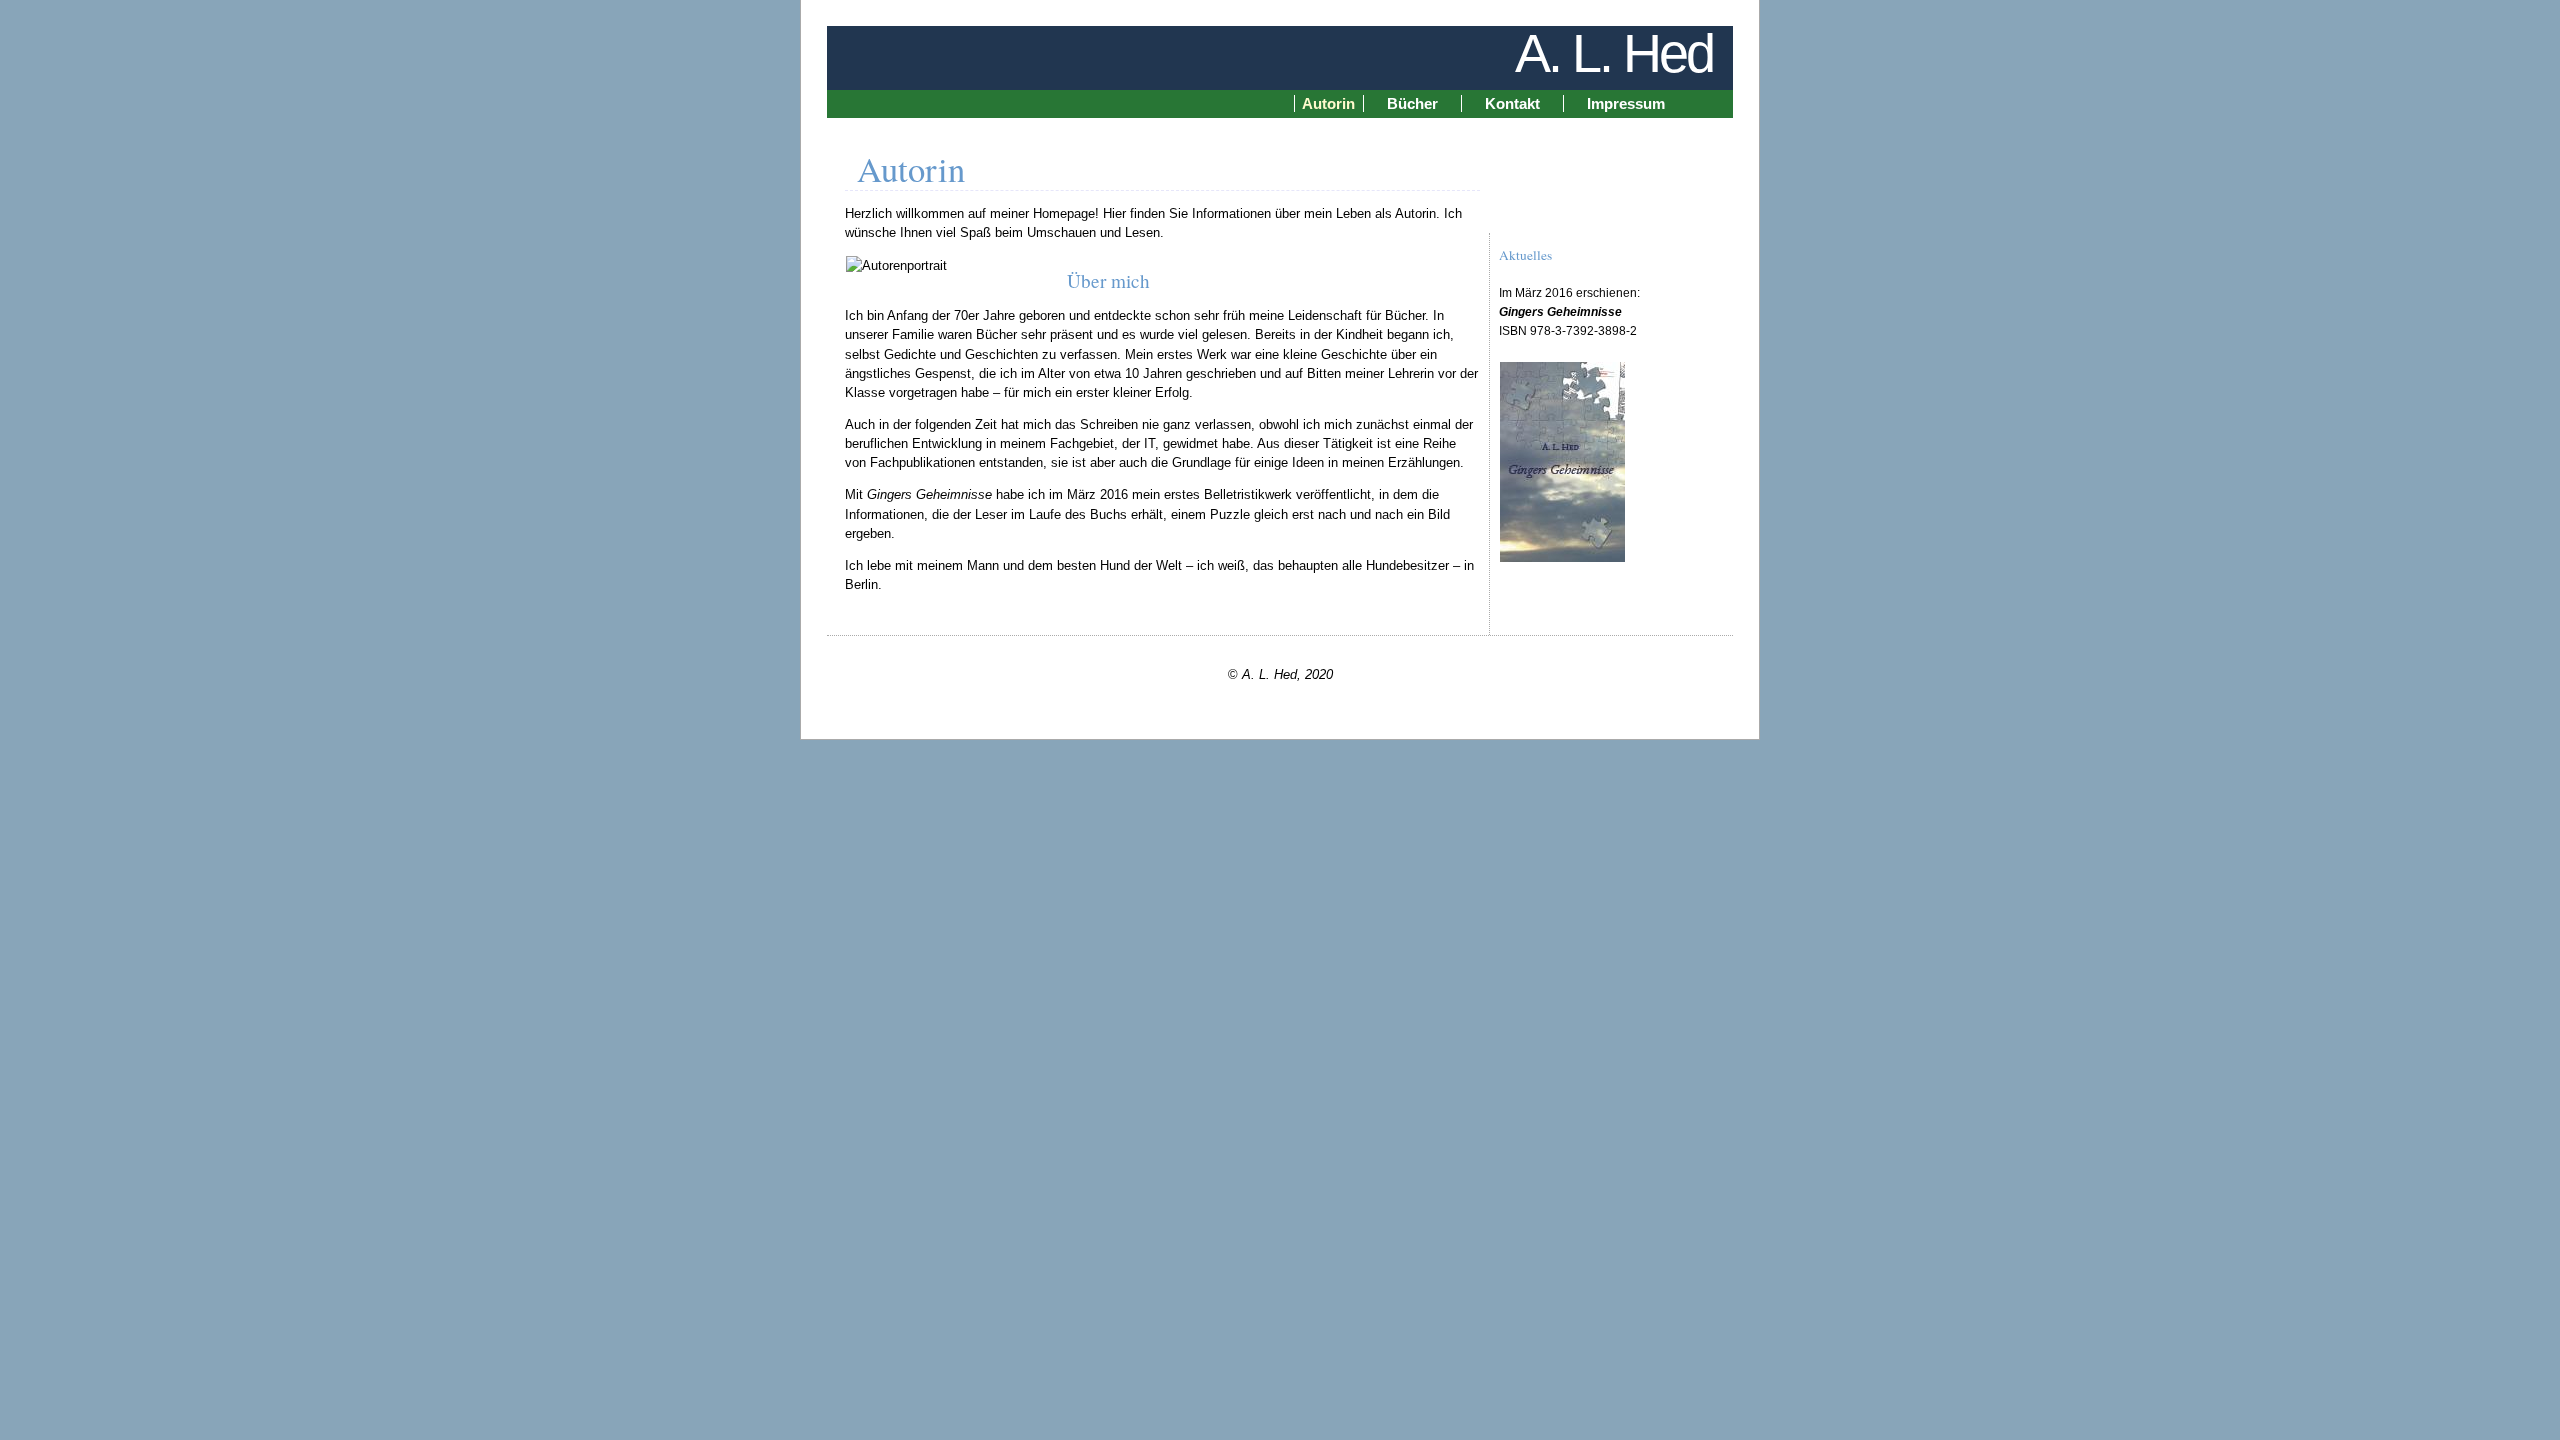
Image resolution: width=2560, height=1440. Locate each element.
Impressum (1626, 103)
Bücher (1412, 103)
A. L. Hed (1614, 53)
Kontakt (1512, 103)
